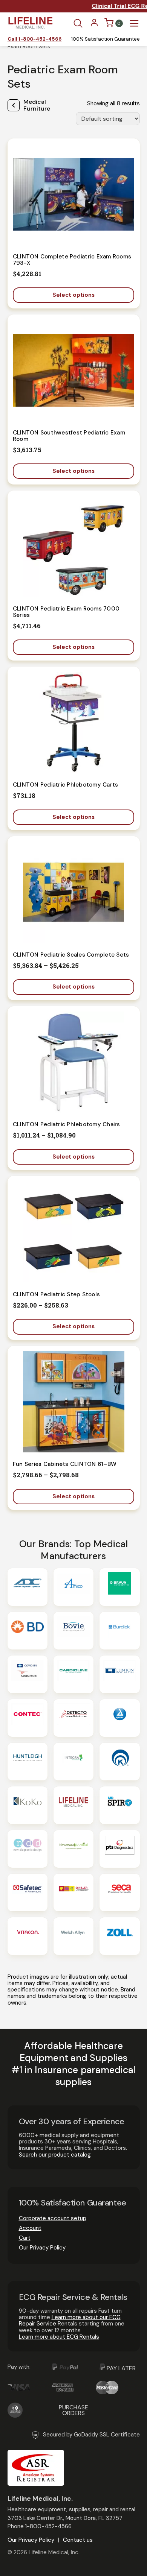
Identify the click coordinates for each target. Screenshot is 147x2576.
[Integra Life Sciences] (73, 1762)
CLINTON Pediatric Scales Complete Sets (71, 955)
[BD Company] (28, 1631)
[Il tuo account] (94, 25)
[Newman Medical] (73, 1849)
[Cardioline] (73, 1674)
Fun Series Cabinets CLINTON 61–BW (65, 1464)
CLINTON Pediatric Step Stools (56, 1294)
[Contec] (28, 1718)
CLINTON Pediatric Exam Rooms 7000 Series (66, 612)
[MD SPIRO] (119, 1805)
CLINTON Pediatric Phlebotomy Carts (66, 785)
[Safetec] (28, 1893)
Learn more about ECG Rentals (59, 2337)
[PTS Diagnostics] (119, 1849)
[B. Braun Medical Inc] (119, 1587)
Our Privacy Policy (42, 2248)
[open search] (78, 23)
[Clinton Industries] (119, 1674)
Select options (73, 295)
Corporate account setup (53, 2218)
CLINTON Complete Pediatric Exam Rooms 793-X (72, 260)
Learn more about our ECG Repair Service (70, 2320)
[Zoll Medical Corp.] (119, 1936)
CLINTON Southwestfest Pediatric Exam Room (69, 436)
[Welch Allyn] (73, 1936)
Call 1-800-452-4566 (35, 39)
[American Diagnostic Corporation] (28, 1587)
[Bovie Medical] (73, 1631)
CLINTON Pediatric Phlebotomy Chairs (67, 1124)
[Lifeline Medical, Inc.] (73, 1805)
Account (30, 2228)
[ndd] (28, 1849)
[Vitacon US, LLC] (28, 1936)
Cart (25, 2238)
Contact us (78, 2540)
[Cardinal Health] (28, 1674)
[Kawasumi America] (119, 1762)
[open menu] (134, 23)
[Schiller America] (73, 1893)
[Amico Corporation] (73, 1587)
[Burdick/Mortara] (119, 1631)
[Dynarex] (119, 1718)
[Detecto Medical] (73, 1718)
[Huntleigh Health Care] (28, 1762)
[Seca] (119, 1893)
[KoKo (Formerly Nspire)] (28, 1805)
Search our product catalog (55, 2155)
